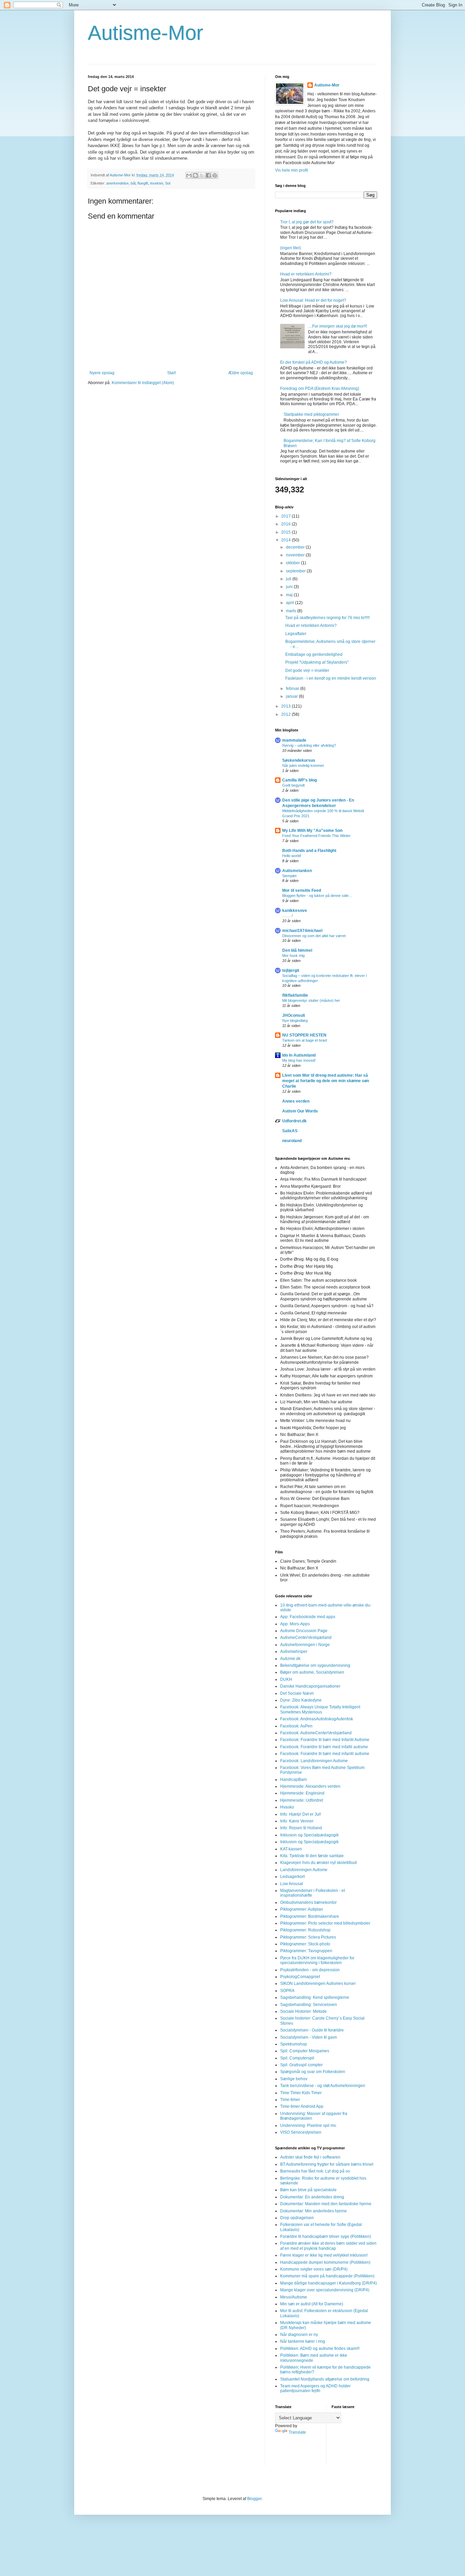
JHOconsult (294, 1015)
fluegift (143, 183)
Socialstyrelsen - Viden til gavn (309, 2037)
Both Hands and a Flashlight (309, 851)
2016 (286, 524)
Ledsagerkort (292, 1877)
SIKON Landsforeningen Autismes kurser (318, 1984)
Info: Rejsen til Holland (301, 1828)
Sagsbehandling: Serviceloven (309, 2005)
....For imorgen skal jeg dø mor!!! (338, 326)
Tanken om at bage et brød (304, 1040)
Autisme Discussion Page (304, 1631)
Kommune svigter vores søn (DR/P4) (314, 2269)
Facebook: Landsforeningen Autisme (314, 1761)
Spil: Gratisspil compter (301, 2065)
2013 (286, 706)
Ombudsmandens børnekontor (308, 1902)
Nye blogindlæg (295, 1021)
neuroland (292, 1141)
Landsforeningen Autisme (304, 1870)
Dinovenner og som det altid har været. (314, 936)
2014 (286, 540)
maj (290, 595)
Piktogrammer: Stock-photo (305, 1944)
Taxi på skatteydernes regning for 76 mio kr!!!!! (327, 618)
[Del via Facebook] (208, 175)
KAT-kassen (291, 1849)
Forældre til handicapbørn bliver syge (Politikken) (326, 2237)
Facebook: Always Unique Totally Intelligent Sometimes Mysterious (320, 1709)
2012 (286, 714)
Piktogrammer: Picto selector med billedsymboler (325, 1923)
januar (292, 696)
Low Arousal (292, 1884)
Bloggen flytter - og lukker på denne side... (317, 896)
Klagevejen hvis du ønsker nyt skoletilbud (318, 1863)
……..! (287, 916)
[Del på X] (202, 175)
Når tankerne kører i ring (303, 2341)
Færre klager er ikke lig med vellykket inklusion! (324, 2255)
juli (289, 579)
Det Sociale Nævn (297, 1693)
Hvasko (287, 1807)
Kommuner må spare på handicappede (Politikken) (327, 2276)
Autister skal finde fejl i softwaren (310, 2157)
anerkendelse (117, 183)
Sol (168, 183)
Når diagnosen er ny (299, 2335)
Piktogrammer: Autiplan (302, 1909)
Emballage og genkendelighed (314, 654)
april (291, 603)
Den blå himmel (297, 950)
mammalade (294, 740)
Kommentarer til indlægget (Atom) (143, 383)
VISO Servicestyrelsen (301, 2132)
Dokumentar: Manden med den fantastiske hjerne (326, 2204)
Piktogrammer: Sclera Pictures (308, 1937)
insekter (157, 183)
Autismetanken (297, 871)
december (296, 547)
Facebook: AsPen (296, 1726)
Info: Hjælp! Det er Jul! (301, 1814)
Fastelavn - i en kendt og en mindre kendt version (331, 678)
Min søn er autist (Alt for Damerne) (312, 2304)
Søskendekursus (299, 760)
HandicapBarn (294, 1780)
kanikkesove (295, 911)
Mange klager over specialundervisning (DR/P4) (325, 2290)
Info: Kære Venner (297, 1821)
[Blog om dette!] (195, 175)
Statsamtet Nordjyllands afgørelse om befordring (325, 2379)
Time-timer (290, 2100)
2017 (286, 516)
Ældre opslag (240, 373)
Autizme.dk (290, 1659)
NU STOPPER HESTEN (304, 1035)
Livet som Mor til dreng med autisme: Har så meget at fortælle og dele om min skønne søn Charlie (326, 1081)
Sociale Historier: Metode (303, 2011)
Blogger (254, 2499)
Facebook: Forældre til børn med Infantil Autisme (325, 1740)
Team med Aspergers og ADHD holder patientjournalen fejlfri (315, 2388)
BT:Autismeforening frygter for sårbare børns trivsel (327, 2164)
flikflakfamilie (295, 995)
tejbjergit (291, 970)
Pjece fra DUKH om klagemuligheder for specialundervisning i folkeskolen (317, 1960)
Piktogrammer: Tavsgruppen (306, 1951)
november (296, 555)
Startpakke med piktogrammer (311, 414)
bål (133, 183)
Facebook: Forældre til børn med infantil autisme (325, 1754)
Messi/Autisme (294, 2297)
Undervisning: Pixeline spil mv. (308, 2125)
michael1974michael (302, 931)
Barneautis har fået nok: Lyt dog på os (315, 2171)
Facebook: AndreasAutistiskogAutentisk (317, 1719)
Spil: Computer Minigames (305, 2051)
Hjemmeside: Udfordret (302, 1800)
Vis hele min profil (292, 170)
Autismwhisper (294, 1652)
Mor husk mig (293, 955)
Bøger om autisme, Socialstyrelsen (312, 1672)
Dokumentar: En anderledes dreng (312, 2197)
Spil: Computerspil (297, 2058)
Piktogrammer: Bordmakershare (310, 1916)
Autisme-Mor (146, 33)
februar (293, 689)
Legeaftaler (296, 634)
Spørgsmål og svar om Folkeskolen (313, 2072)
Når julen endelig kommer (303, 765)
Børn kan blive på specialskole (308, 2190)
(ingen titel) (291, 248)
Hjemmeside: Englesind (302, 1793)
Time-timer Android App (302, 2106)
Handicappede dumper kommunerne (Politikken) (325, 2262)
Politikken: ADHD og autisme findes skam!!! (320, 2349)
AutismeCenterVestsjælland (306, 1638)
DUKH (286, 1679)
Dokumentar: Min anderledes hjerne (314, 2211)
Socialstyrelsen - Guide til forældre (312, 2030)
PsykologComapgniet (300, 1977)
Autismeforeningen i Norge (305, 1645)
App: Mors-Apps (295, 1624)
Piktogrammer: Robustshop (305, 1930)
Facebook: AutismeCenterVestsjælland (316, 1733)
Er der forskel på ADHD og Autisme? (314, 362)
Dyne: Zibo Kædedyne (301, 1700)
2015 (286, 532)
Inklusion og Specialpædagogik (309, 1835)
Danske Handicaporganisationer (310, 1686)
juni (290, 587)
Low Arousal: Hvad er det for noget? (313, 300)
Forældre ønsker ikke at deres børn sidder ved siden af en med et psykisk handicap (328, 2246)
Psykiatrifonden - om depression (310, 1970)
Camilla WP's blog (300, 780)
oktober (293, 563)
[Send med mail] (189, 175)
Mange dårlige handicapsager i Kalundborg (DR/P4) (328, 2283)
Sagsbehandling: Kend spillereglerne (315, 1997)
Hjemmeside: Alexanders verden (310, 1786)
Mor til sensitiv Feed (302, 890)
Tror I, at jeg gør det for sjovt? (307, 222)
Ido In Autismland (299, 1055)
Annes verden (296, 1101)
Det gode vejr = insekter (307, 670)
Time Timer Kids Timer (301, 2093)
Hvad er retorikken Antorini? (306, 274)
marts (292, 611)
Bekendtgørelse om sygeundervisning (315, 1665)
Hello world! (292, 856)
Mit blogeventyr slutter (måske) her (311, 1000)
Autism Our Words (300, 1111)
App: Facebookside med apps (308, 1617)
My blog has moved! (299, 1060)
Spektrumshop (294, 2044)
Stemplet (289, 876)
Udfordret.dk (294, 1121)
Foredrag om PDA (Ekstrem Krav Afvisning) (320, 389)
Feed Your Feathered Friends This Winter (316, 836)
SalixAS (290, 1131)
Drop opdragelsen (297, 2218)
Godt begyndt (293, 785)
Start (171, 373)
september (296, 571)
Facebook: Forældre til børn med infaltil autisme (324, 1747)
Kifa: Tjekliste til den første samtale (312, 1856)
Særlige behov (294, 2079)
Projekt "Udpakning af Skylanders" (317, 662)
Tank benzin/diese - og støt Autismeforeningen (323, 2086)
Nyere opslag (102, 373)
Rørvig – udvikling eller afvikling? (309, 745)
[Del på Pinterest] (215, 175)
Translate (297, 2432)
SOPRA (287, 1991)
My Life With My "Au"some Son (312, 831)
